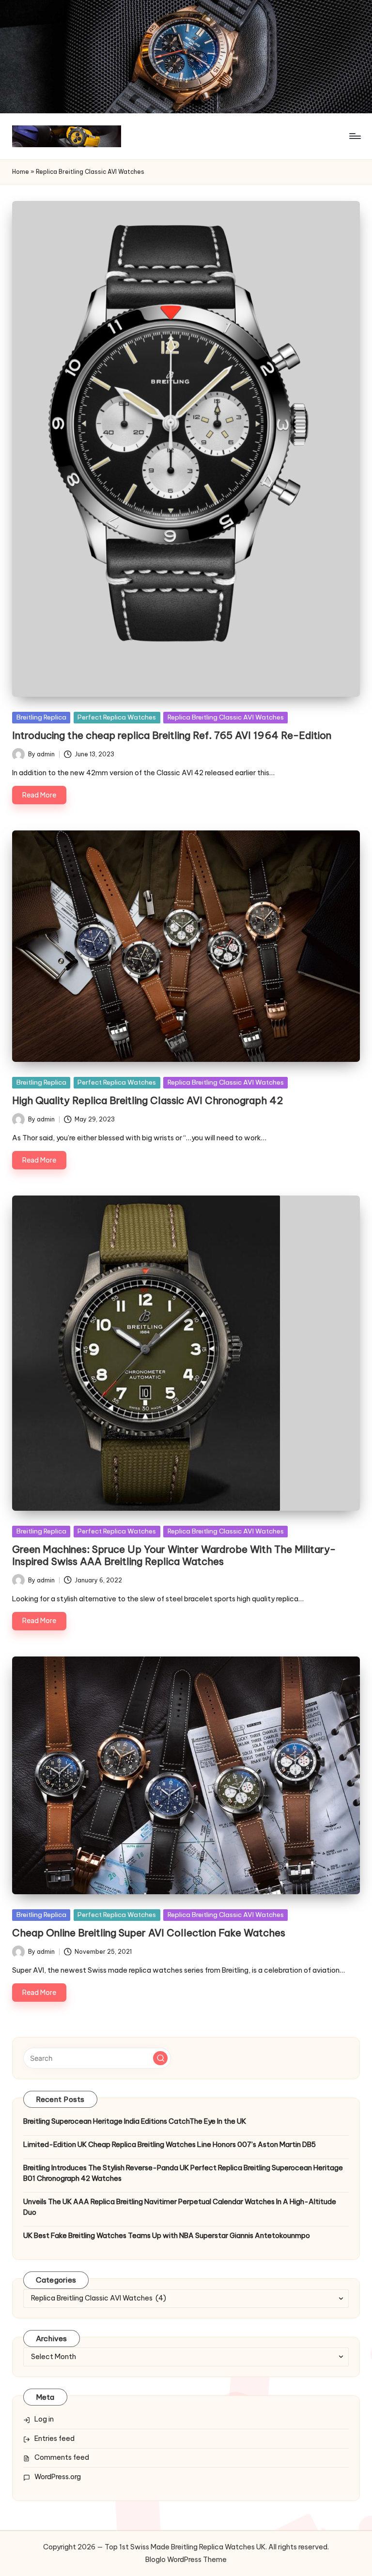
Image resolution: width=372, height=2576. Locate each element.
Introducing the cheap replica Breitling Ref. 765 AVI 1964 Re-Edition (172, 735)
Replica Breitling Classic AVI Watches (226, 717)
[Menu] (354, 136)
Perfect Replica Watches (117, 717)
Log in (44, 2419)
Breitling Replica (41, 717)
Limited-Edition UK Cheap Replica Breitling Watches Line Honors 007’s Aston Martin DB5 (170, 2145)
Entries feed (54, 2438)
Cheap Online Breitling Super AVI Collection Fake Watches (149, 1933)
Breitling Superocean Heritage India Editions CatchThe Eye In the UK (135, 2121)
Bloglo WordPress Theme (186, 2560)
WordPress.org (58, 2477)
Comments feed (62, 2457)
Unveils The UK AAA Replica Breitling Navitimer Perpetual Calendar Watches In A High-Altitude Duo (180, 2207)
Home (21, 172)
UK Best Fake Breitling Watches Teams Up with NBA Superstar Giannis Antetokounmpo (167, 2236)
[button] (160, 2058)
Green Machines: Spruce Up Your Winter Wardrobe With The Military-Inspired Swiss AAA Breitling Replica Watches (174, 1555)
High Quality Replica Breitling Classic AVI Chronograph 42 (147, 1100)
